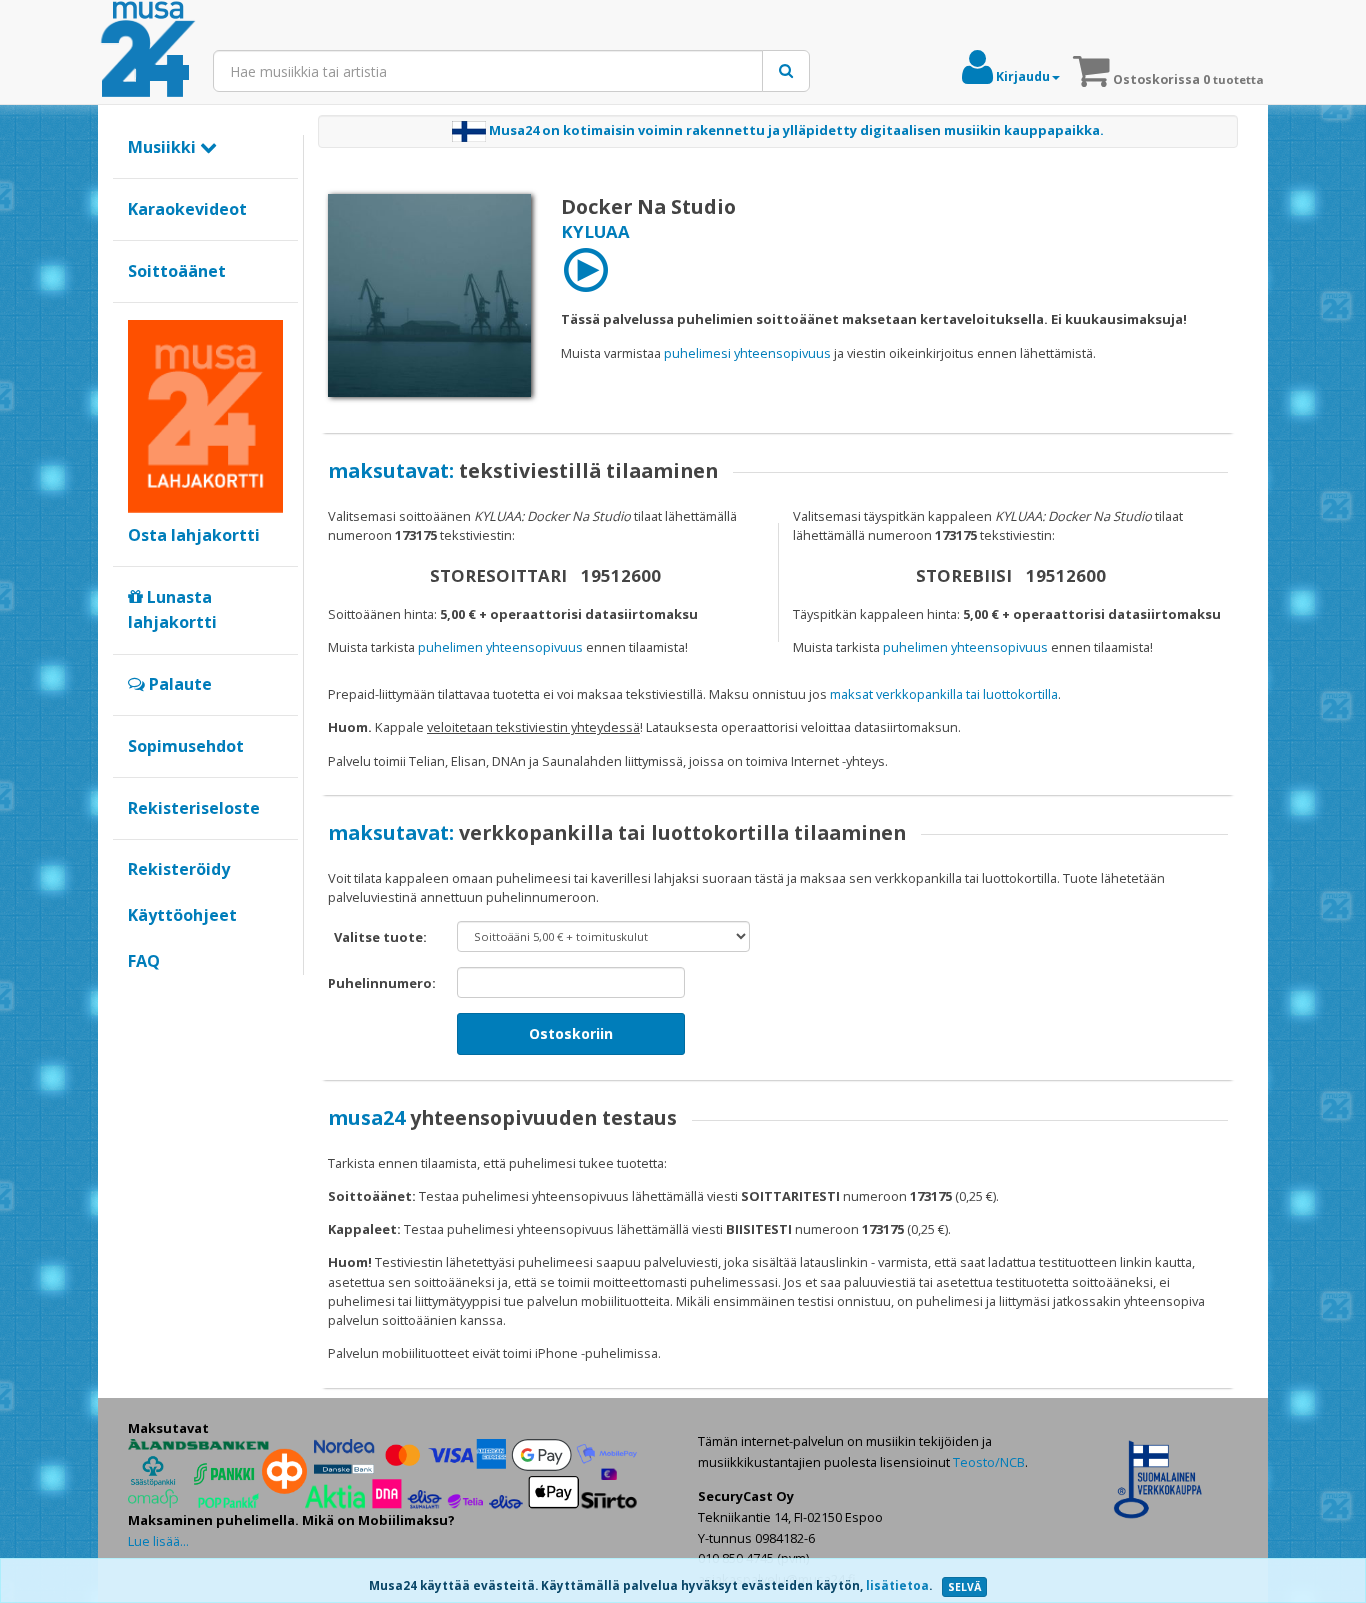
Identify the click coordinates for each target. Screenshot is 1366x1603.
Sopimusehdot (186, 746)
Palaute (178, 684)
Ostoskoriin (571, 1033)
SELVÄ (964, 1587)
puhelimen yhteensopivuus (500, 647)
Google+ (138, 995)
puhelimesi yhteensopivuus (747, 353)
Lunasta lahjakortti (172, 610)
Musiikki (164, 147)
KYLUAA (595, 231)
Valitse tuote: (380, 937)
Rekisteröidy (179, 869)
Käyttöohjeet (182, 915)
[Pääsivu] (148, 50)
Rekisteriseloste (194, 808)
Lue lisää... (158, 1541)
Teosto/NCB (989, 1462)
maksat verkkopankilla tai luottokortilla (944, 694)
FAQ (144, 961)
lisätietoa (897, 1585)
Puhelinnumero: (382, 983)
